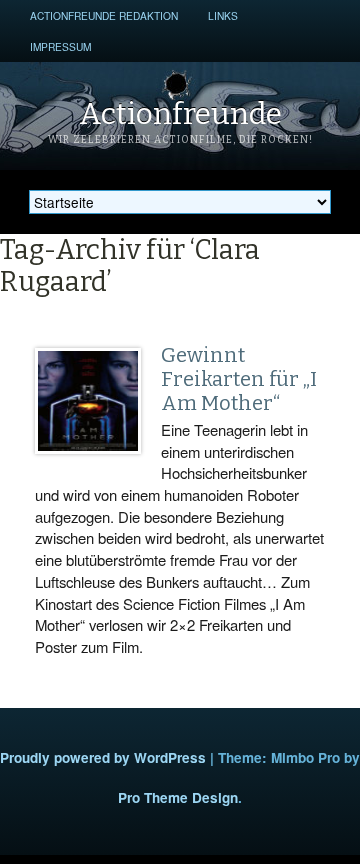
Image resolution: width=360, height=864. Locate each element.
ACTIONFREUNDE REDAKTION (104, 15)
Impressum (60, 46)
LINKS (223, 15)
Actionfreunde (180, 114)
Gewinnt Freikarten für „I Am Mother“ (239, 379)
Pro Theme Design (178, 797)
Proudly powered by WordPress (103, 757)
